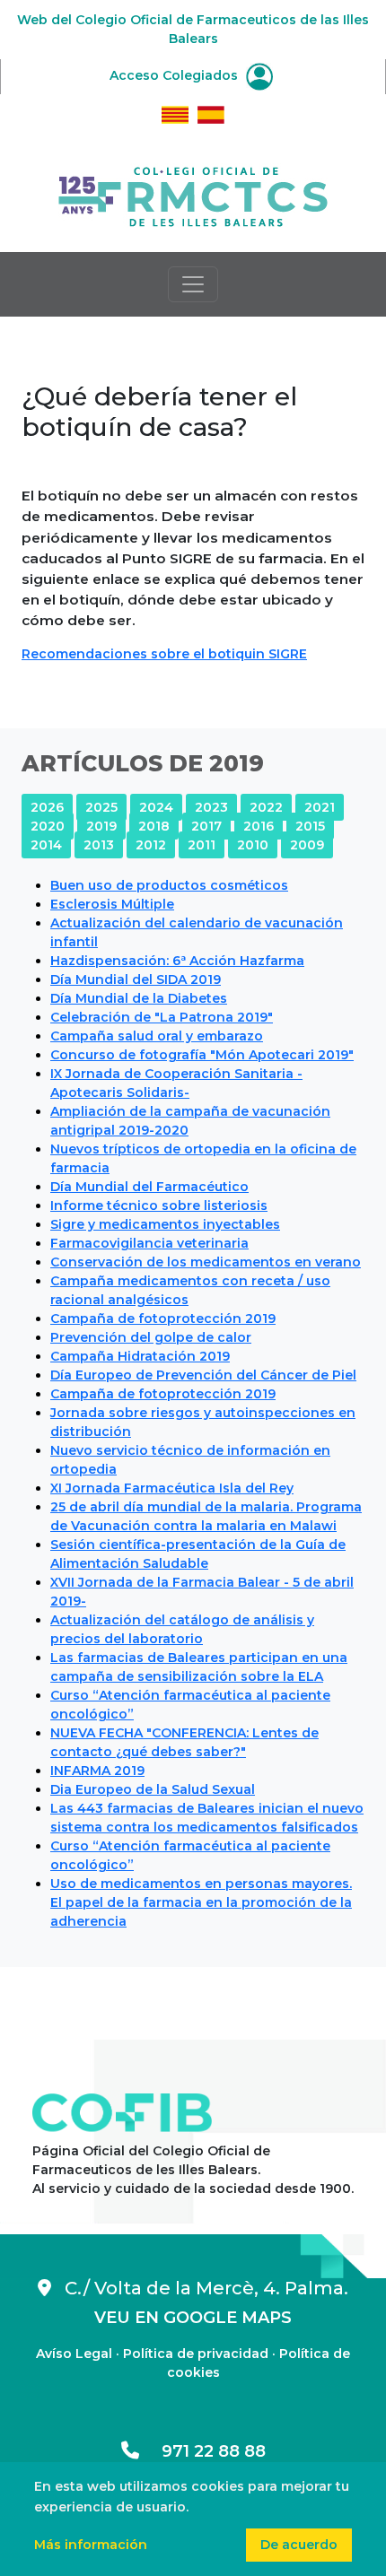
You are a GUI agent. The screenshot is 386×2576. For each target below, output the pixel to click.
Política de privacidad (196, 2354)
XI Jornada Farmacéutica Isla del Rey (172, 1488)
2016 (259, 826)
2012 (151, 845)
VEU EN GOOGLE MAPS (193, 2318)
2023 (211, 807)
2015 (310, 826)
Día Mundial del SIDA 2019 (136, 979)
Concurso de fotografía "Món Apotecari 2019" (202, 1055)
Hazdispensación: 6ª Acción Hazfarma (177, 961)
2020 (48, 826)
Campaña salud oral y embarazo (157, 1036)
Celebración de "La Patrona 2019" (162, 1017)
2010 (253, 845)
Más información (91, 2545)
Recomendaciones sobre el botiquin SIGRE (164, 654)
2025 (101, 807)
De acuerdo (299, 2545)
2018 (154, 826)
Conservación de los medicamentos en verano (206, 1262)
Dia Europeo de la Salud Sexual (153, 1789)
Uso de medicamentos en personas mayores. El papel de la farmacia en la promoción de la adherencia (201, 1902)
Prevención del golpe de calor (151, 1337)
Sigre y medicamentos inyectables (165, 1224)
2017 (206, 826)
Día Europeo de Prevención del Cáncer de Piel (203, 1375)
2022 (266, 807)
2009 (307, 845)
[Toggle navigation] (193, 284)
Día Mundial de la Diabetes (139, 998)
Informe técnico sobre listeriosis (159, 1205)
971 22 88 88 (202, 2451)
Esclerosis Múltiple (112, 904)
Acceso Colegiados (175, 75)
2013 (99, 845)
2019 (101, 826)
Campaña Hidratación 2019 (140, 1356)
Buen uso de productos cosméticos (169, 885)
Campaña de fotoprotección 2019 (163, 1318)
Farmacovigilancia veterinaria (149, 1243)
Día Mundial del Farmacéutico (149, 1187)
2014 (46, 845)
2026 (47, 807)
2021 (320, 807)
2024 (156, 807)
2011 (202, 845)
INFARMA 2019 (97, 1771)
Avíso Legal (74, 2354)
